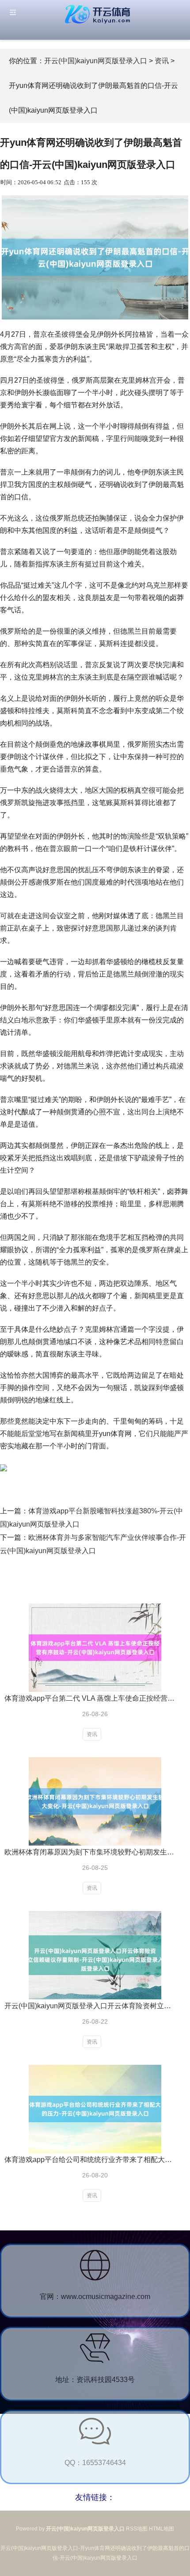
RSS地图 (137, 2529)
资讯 (162, 61)
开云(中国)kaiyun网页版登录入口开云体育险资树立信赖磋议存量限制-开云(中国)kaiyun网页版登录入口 (91, 2006)
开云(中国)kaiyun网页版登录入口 (96, 61)
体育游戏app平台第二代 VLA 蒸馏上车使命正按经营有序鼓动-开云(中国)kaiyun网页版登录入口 (91, 1698)
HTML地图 (161, 2529)
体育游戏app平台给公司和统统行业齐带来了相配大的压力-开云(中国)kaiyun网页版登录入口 (91, 2160)
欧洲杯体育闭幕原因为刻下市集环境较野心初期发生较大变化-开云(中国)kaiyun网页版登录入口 (91, 1852)
